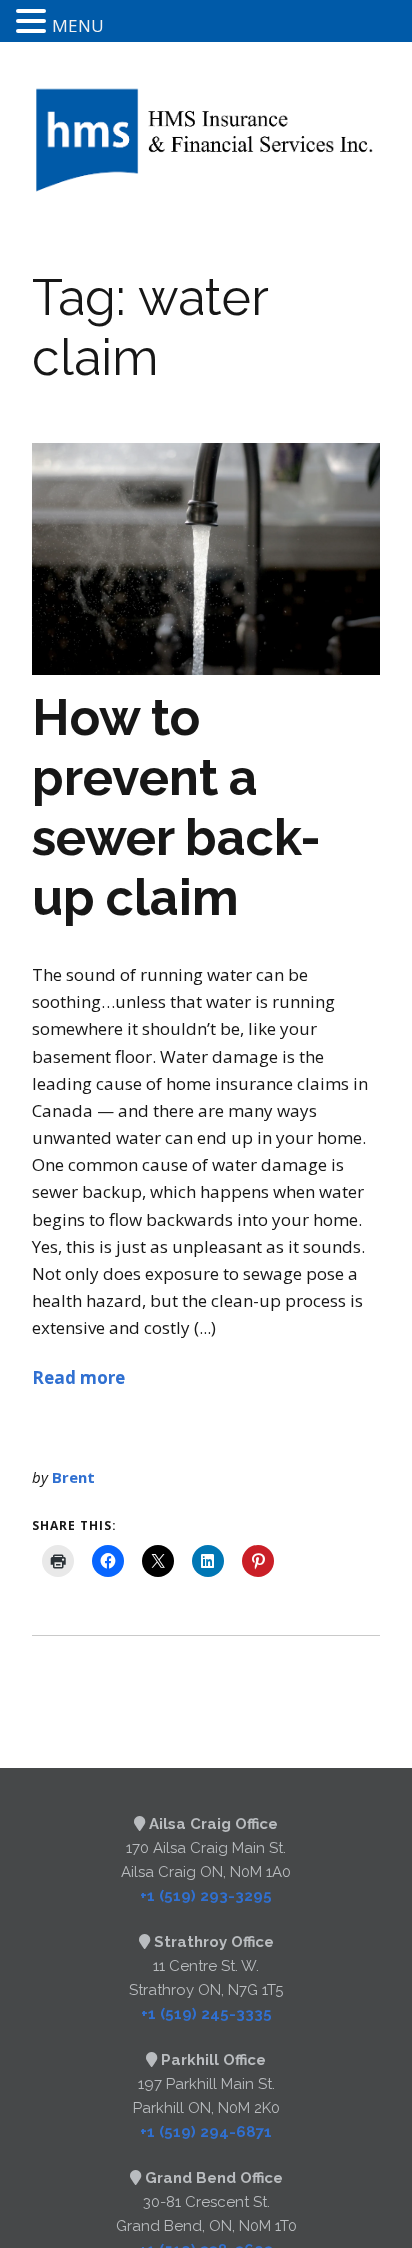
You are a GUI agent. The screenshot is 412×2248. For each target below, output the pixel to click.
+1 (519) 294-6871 (206, 2132)
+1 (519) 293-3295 (206, 1896)
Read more (78, 1377)
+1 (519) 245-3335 (206, 2014)
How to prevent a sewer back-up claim (176, 807)
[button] (34, 22)
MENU (78, 25)
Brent (73, 1477)
